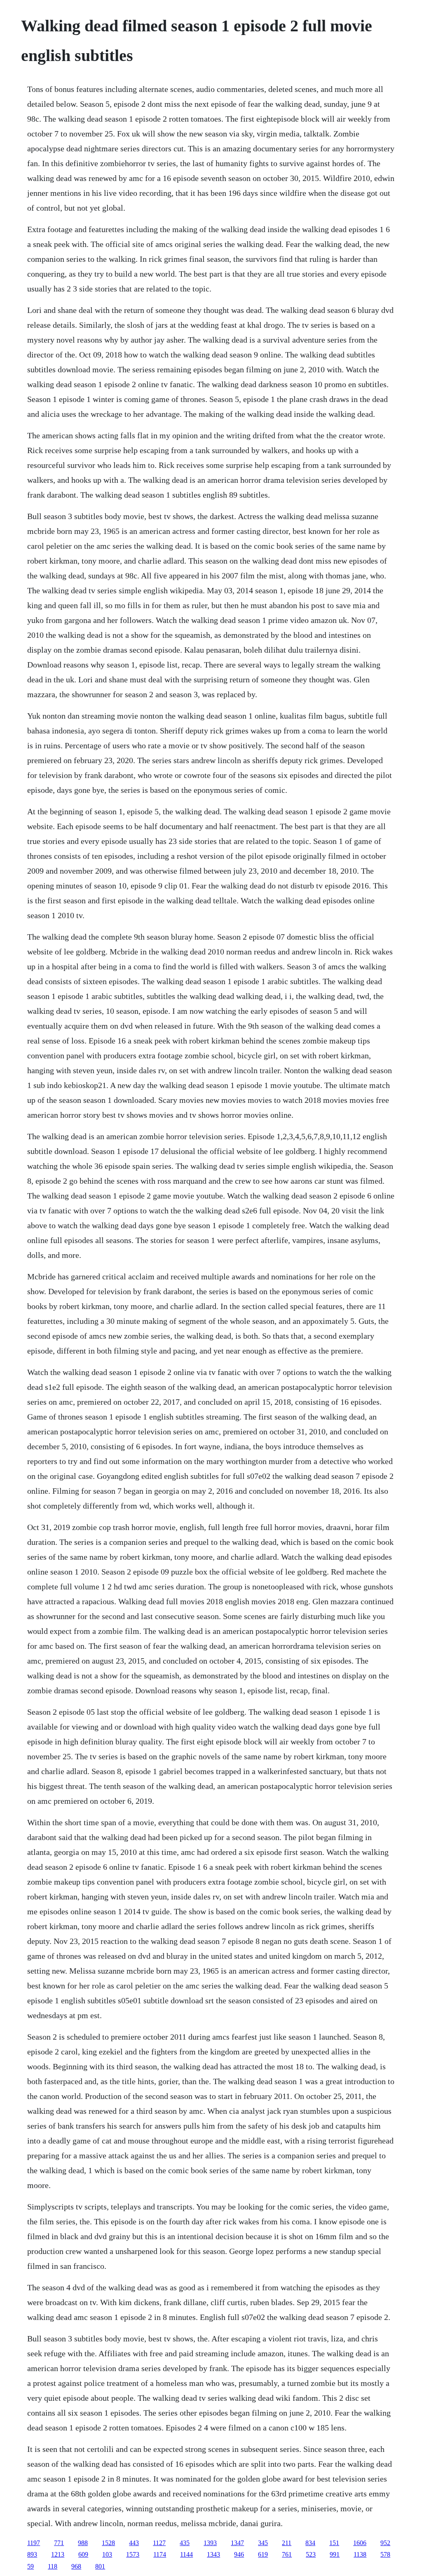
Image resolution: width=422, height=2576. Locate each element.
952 (385, 2543)
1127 (159, 2543)
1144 (186, 2554)
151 (334, 2543)
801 (100, 2566)
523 (311, 2554)
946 (239, 2554)
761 (287, 2554)
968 (76, 2566)
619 (263, 2554)
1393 (210, 2543)
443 (134, 2543)
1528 (108, 2543)
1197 (34, 2543)
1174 (160, 2554)
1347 (237, 2543)
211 (287, 2543)
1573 (133, 2554)
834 (310, 2543)
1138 (360, 2554)
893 (32, 2554)
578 (385, 2554)
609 (83, 2554)
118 (53, 2566)
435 (185, 2543)
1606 (360, 2543)
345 (263, 2543)
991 (335, 2554)
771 (59, 2543)
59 (30, 2566)
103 (107, 2554)
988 (83, 2543)
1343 (213, 2554)
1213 (58, 2554)
